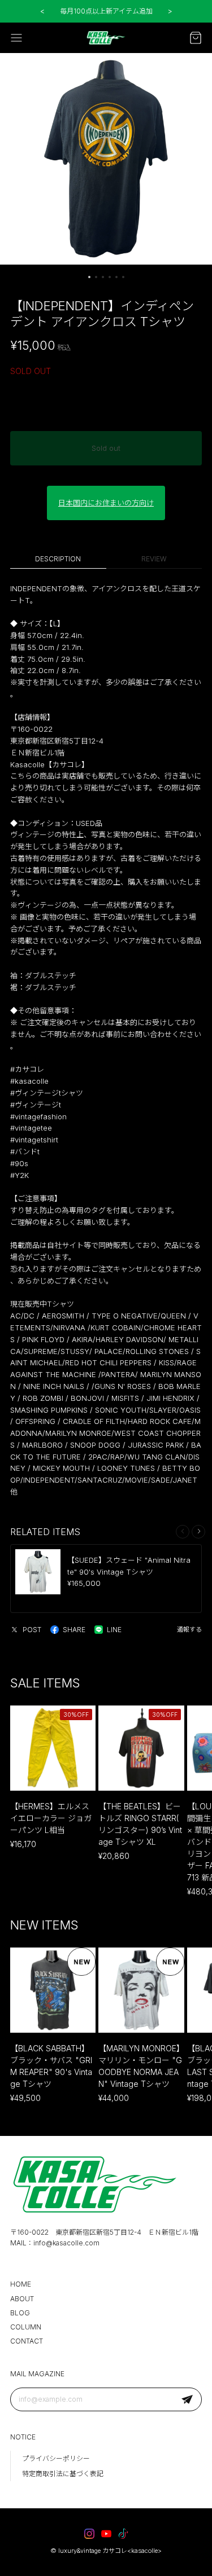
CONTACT (27, 2341)
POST (32, 1630)
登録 (187, 2399)
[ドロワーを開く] (16, 38)
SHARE (74, 1630)
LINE (114, 1630)
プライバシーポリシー (56, 2458)
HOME (21, 2284)
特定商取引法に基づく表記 (63, 2474)
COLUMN (26, 2327)
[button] (89, 277)
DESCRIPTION (58, 559)
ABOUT (22, 2299)
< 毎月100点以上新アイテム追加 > (106, 11)
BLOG (20, 2313)
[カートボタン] (196, 38)
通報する (189, 1629)
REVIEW (154, 559)
